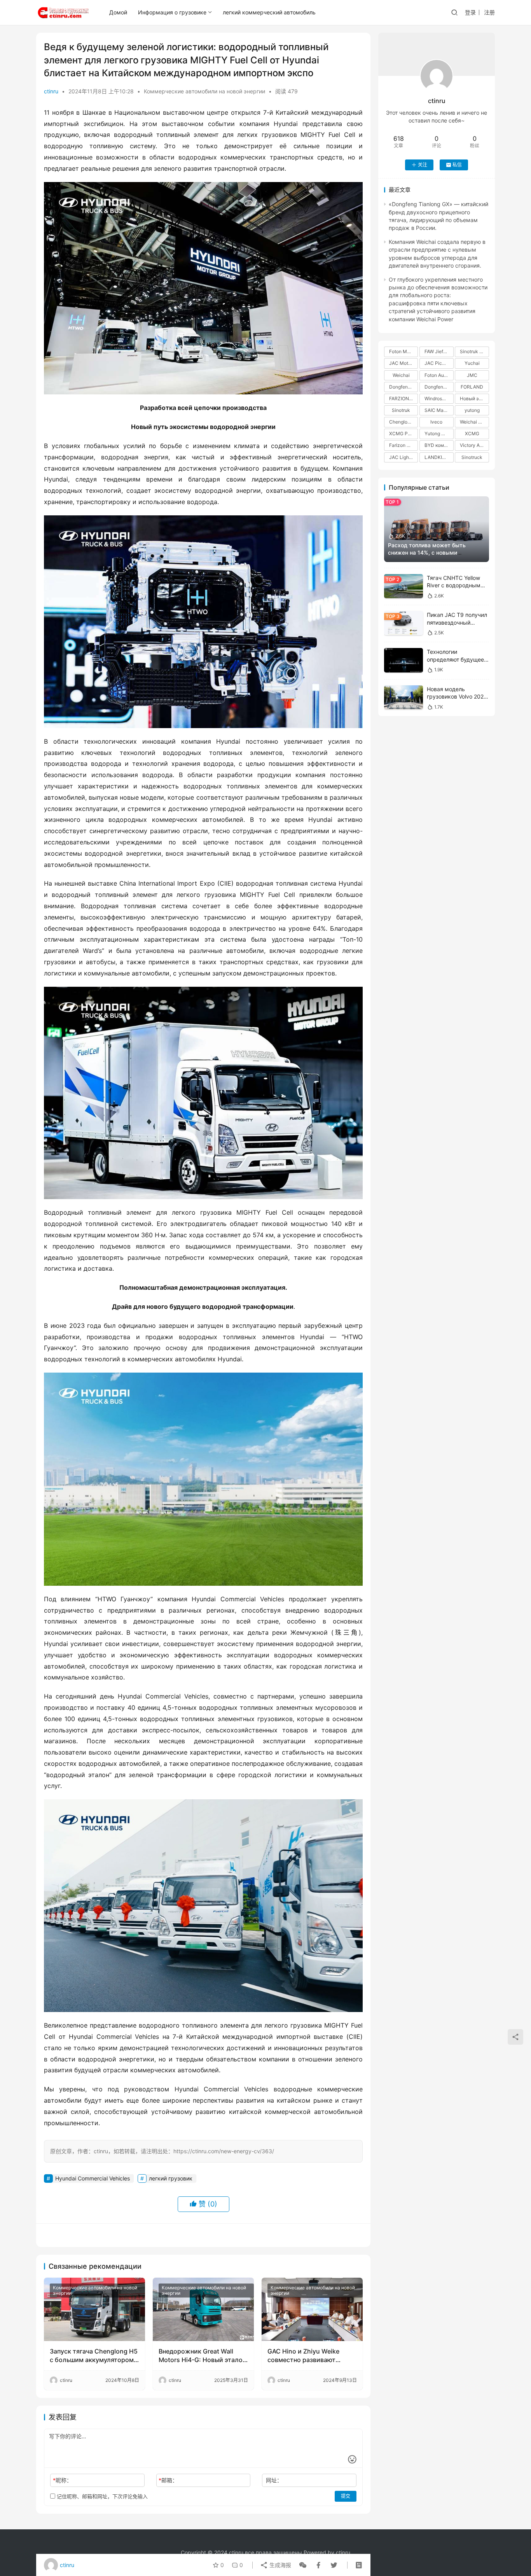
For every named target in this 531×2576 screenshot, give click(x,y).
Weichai (401, 375)
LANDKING (437, 457)
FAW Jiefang (438, 351)
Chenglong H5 (403, 422)
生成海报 (279, 2565)
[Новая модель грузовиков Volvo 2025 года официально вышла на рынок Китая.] (403, 698)
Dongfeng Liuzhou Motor (439, 387)
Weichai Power (474, 422)
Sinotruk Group (474, 351)
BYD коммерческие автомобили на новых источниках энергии (439, 445)
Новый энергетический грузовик (474, 398)
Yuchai (472, 363)
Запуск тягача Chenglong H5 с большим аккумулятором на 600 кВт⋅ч (94, 2356)
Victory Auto (473, 445)
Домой (118, 12)
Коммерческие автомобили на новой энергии (204, 91)
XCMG (472, 433)
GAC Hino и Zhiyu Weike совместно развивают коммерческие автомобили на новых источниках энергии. (310, 2356)
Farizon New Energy (403, 445)
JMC (472, 375)
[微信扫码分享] (303, 2565)
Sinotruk (401, 410)
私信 (457, 165)
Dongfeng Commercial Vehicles (403, 387)
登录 (470, 12)
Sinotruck (472, 457)
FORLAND (472, 387)
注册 (489, 12)
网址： (274, 2480)
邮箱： (168, 2480)
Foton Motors (403, 351)
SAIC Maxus (438, 410)
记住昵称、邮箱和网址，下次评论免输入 (101, 2496)
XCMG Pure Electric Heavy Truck (403, 433)
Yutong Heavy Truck (439, 433)
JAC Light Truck (403, 457)
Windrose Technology (439, 398)
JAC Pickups (438, 363)
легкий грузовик (171, 2178)
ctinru (51, 91)
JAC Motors (402, 363)
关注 (423, 165)
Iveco (436, 422)
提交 (346, 2496)
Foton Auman (439, 375)
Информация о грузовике (172, 12)
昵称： (62, 2480)
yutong (472, 410)
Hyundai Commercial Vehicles (93, 2178)
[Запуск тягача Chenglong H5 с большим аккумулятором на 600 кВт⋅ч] (94, 2309)
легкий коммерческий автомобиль (269, 12)
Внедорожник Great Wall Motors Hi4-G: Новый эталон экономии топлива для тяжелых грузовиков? (202, 2356)
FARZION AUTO (403, 398)
